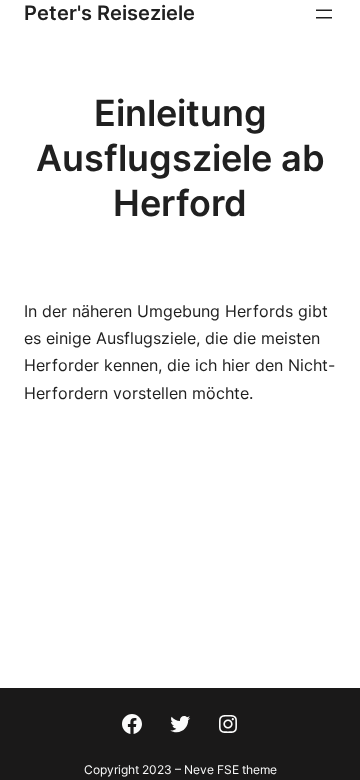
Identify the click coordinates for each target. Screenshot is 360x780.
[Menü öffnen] (324, 14)
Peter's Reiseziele (109, 13)
